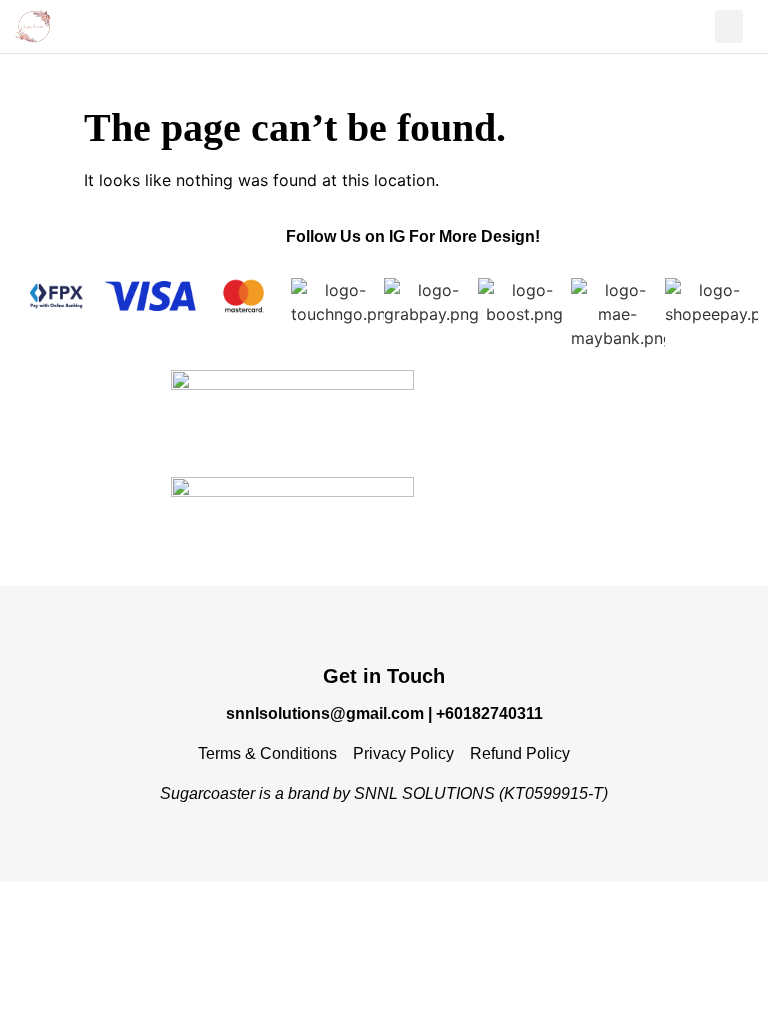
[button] (729, 26)
